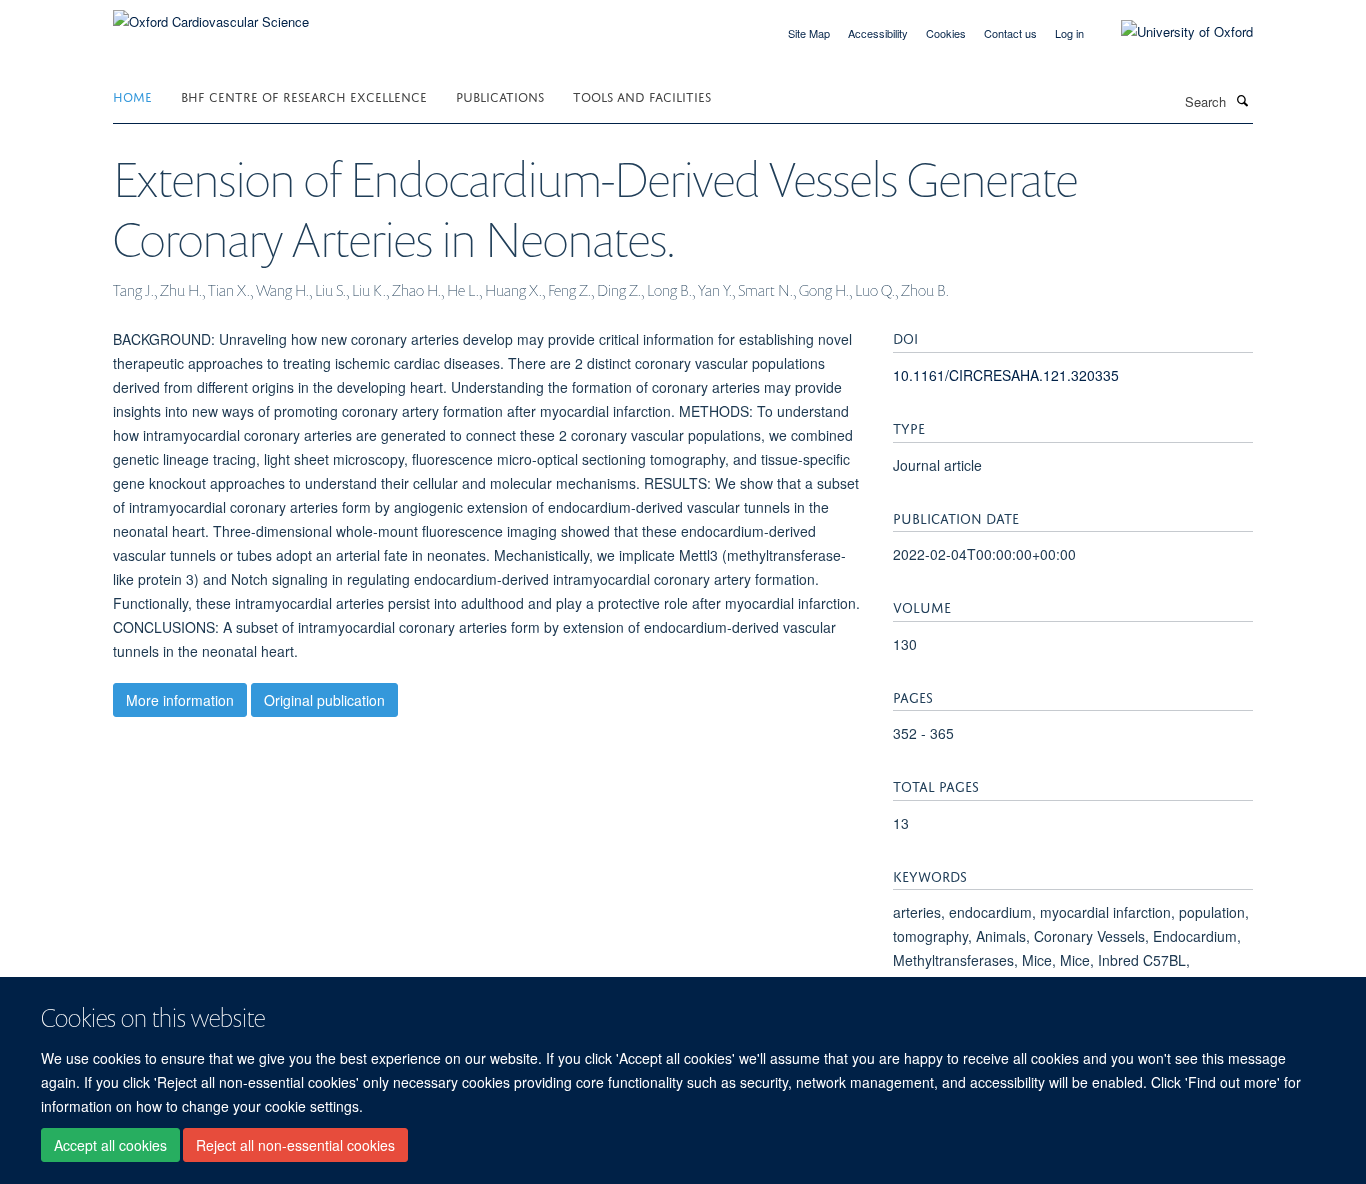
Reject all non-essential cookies (295, 1145)
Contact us (1010, 33)
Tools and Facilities (642, 95)
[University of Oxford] (1172, 32)
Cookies (946, 33)
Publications (500, 95)
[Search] (1242, 100)
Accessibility (878, 33)
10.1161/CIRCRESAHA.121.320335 (1006, 375)
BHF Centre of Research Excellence (304, 95)
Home (132, 95)
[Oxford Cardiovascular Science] (211, 14)
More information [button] (180, 700)
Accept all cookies (110, 1145)
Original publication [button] (324, 700)
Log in (1069, 33)
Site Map (809, 33)
